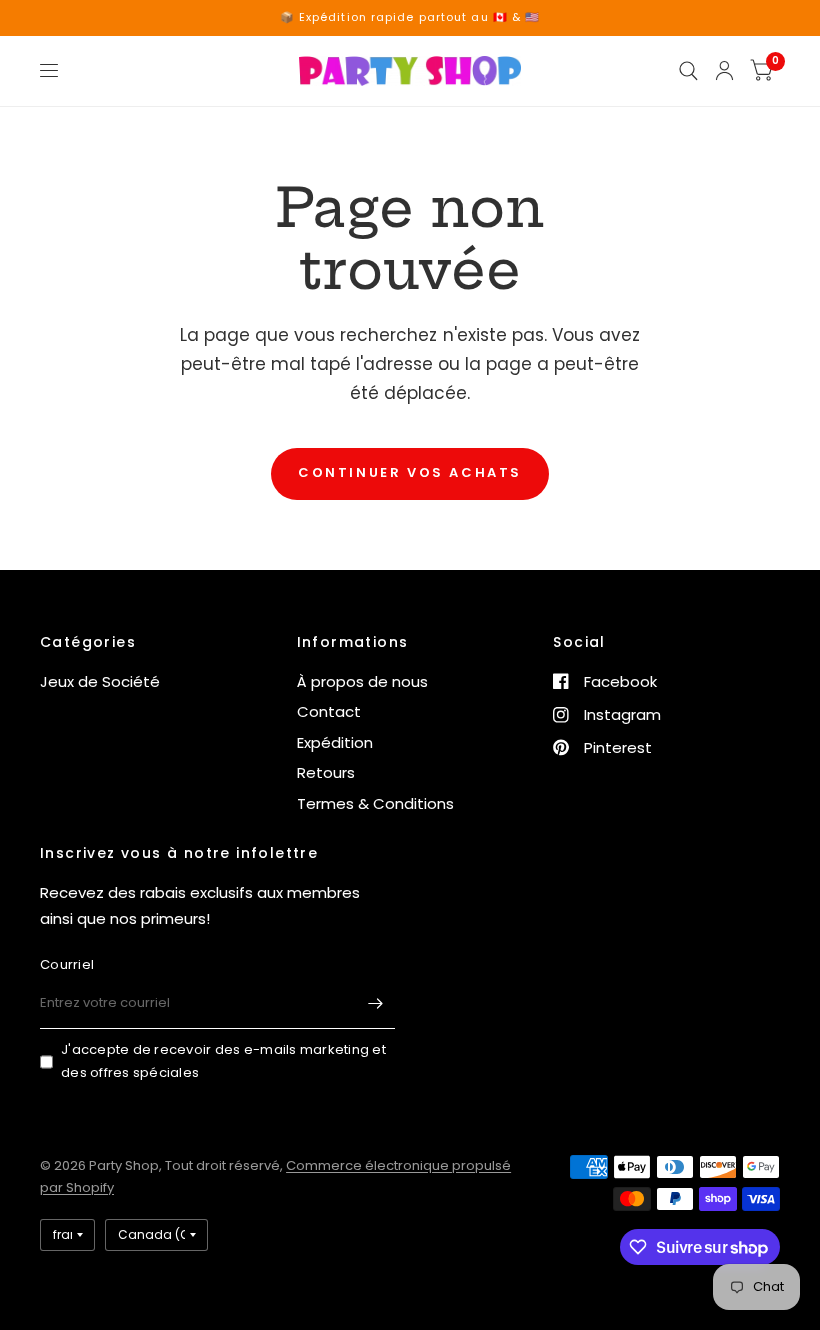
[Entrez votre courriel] (375, 1003)
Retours (326, 772)
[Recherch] (688, 71)
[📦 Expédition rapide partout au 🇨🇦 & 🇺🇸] (410, 17)
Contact (329, 711)
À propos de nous (362, 681)
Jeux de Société (100, 681)
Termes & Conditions (375, 803)
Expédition (335, 742)
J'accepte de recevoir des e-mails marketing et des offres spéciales (223, 1061)
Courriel (67, 964)
